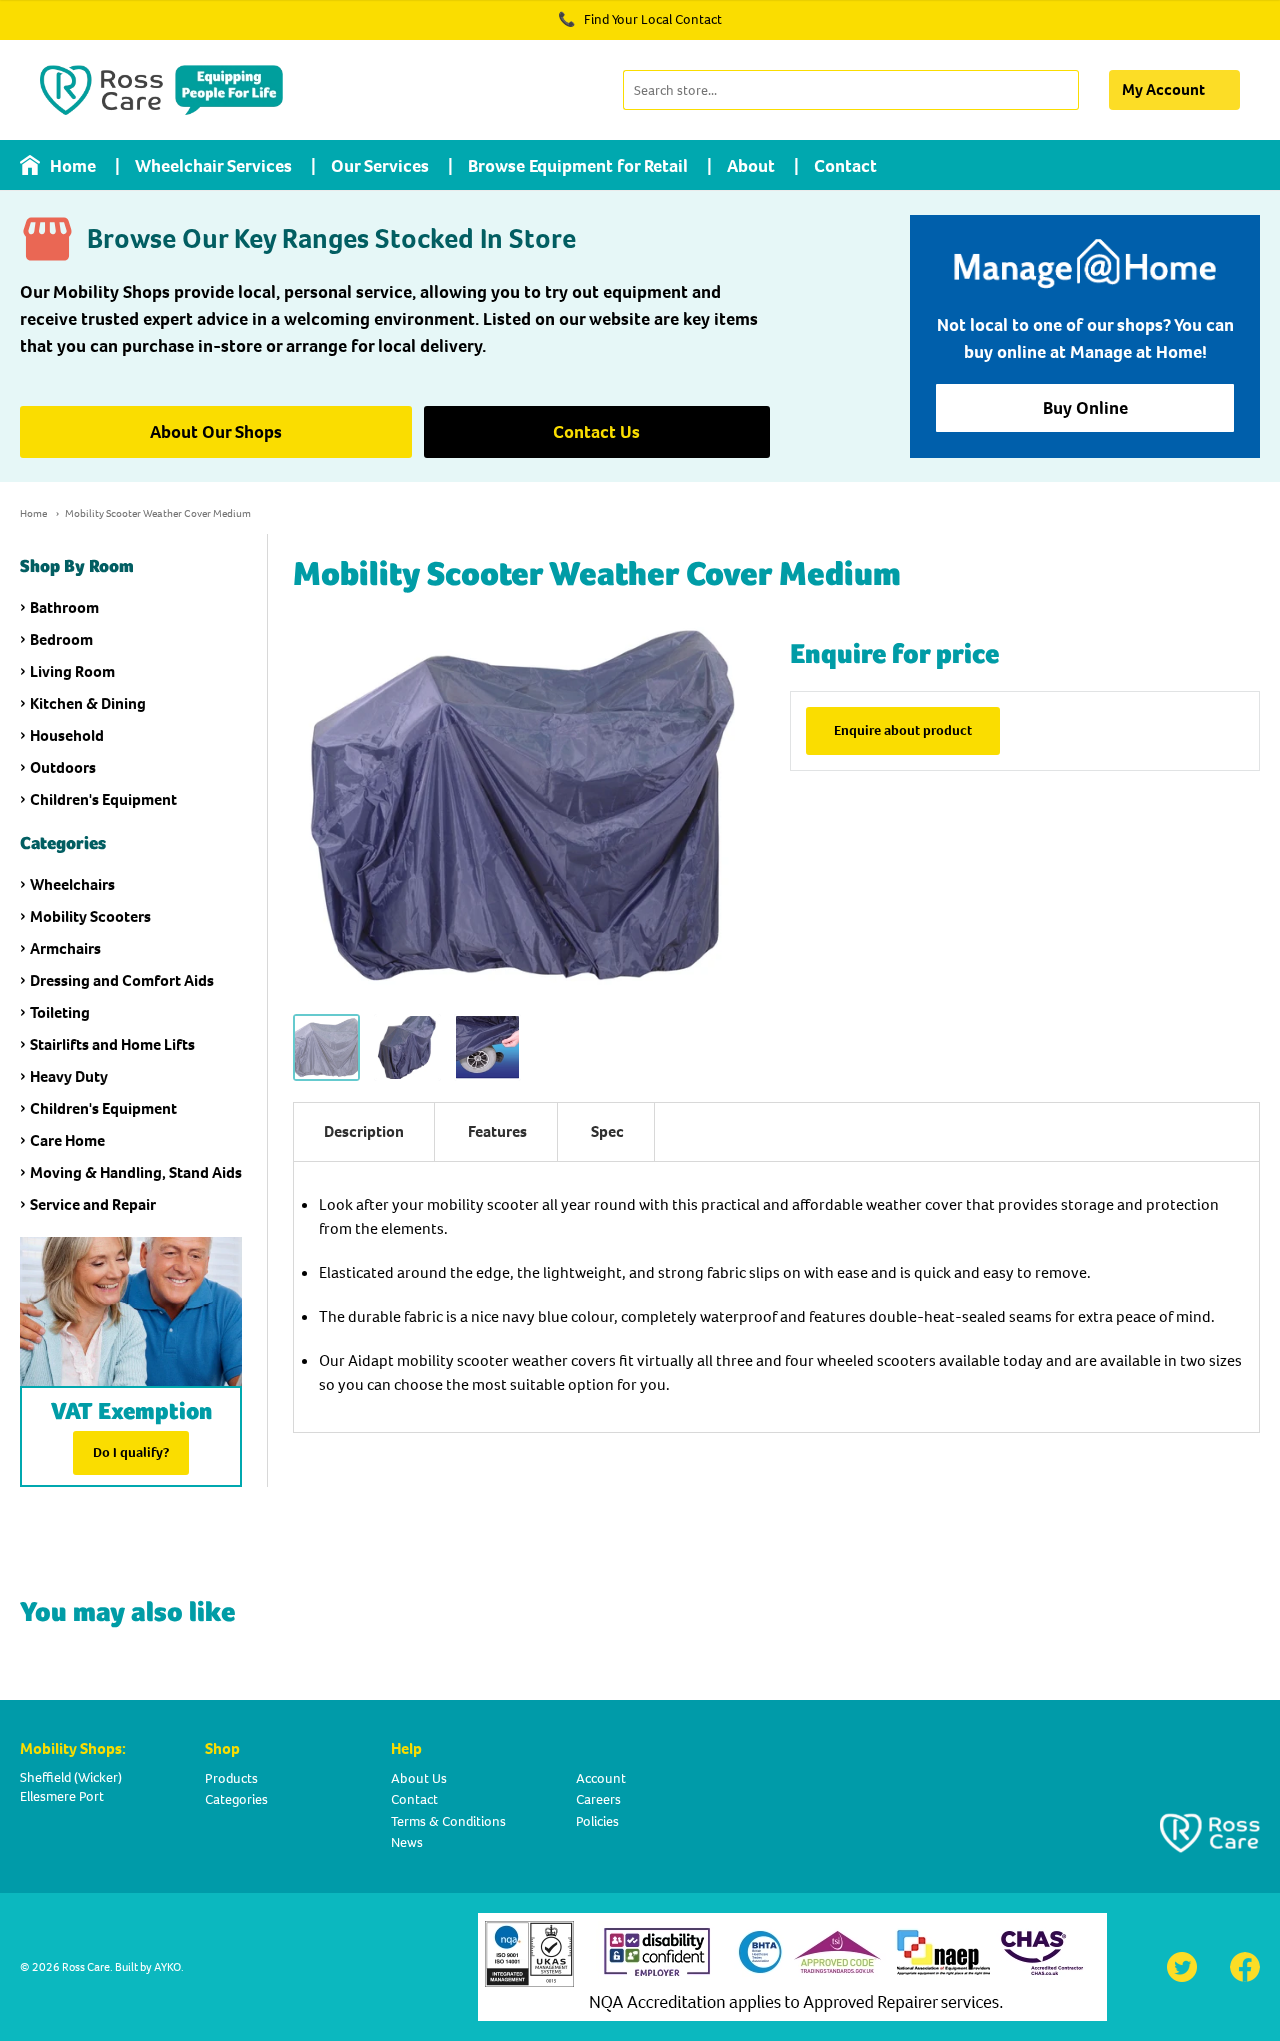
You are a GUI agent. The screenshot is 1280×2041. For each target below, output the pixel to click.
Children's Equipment (103, 799)
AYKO (167, 1967)
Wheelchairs (72, 884)
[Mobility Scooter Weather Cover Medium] (326, 1047)
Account (601, 1778)
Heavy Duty (69, 1076)
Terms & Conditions (448, 1821)
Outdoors (63, 767)
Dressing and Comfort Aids (122, 980)
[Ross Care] (161, 90)
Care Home (67, 1140)
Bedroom (61, 639)
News (407, 1842)
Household (67, 735)
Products (231, 1778)
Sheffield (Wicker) (71, 1777)
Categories (236, 1799)
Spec (607, 1131)
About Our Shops (216, 432)
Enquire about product (903, 730)
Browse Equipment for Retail (578, 166)
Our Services (380, 166)
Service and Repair (93, 1204)
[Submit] (1062, 90)
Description (364, 1131)
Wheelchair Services (213, 166)
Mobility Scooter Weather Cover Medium (158, 513)
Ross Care (86, 1967)
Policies (597, 1821)
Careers (598, 1799)
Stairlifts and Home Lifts (112, 1044)
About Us (419, 1778)
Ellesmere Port (62, 1796)
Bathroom (64, 607)
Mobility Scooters (90, 916)
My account (1163, 89)
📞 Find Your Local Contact (640, 19)
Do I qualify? (131, 1452)
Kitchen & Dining (88, 703)
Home (73, 166)
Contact (845, 166)
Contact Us (596, 432)
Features (497, 1131)
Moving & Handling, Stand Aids (136, 1172)
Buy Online (1085, 408)
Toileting (60, 1012)
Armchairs (65, 948)
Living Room (72, 671)
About (751, 166)
